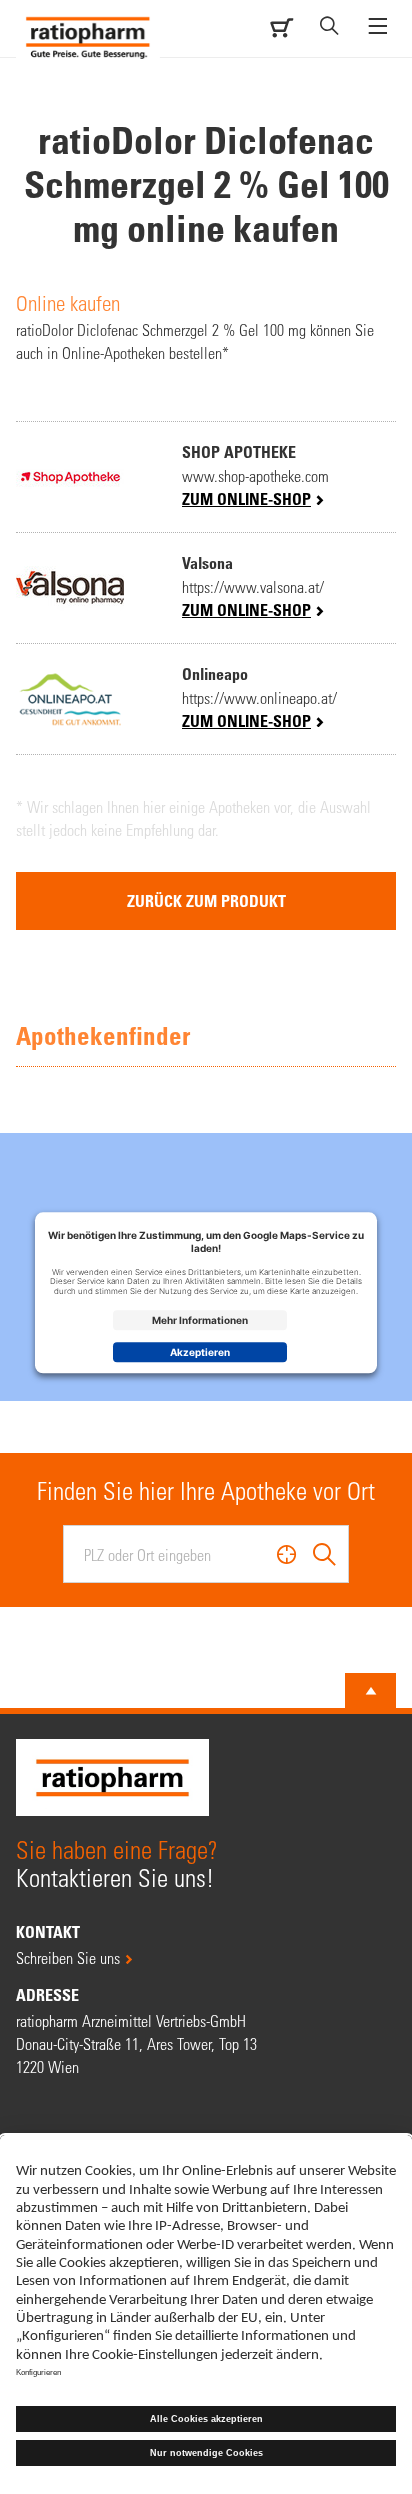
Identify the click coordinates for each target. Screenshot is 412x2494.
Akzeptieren (200, 1352)
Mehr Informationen (200, 1320)
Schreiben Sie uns (68, 1957)
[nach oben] (371, 1691)
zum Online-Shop (246, 499)
